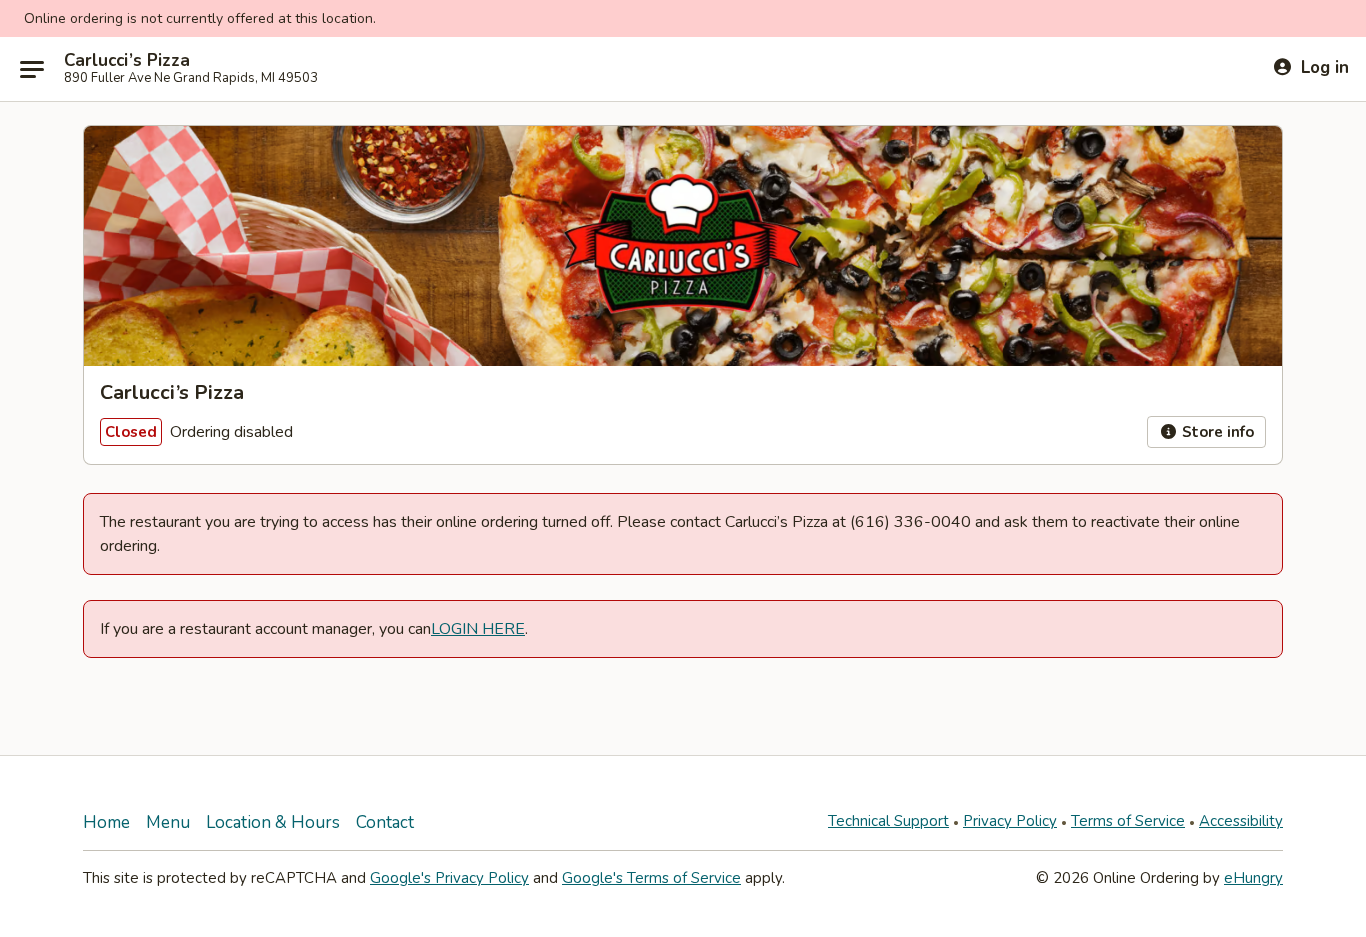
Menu (168, 822)
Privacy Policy (1010, 821)
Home (106, 822)
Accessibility (1241, 821)
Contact (385, 822)
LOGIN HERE (478, 629)
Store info (1216, 432)
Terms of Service (1128, 821)
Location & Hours (273, 822)
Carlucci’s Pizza (127, 61)
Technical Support (888, 821)
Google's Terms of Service (651, 878)
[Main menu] (32, 69)
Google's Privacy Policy (449, 878)
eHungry (1253, 878)
